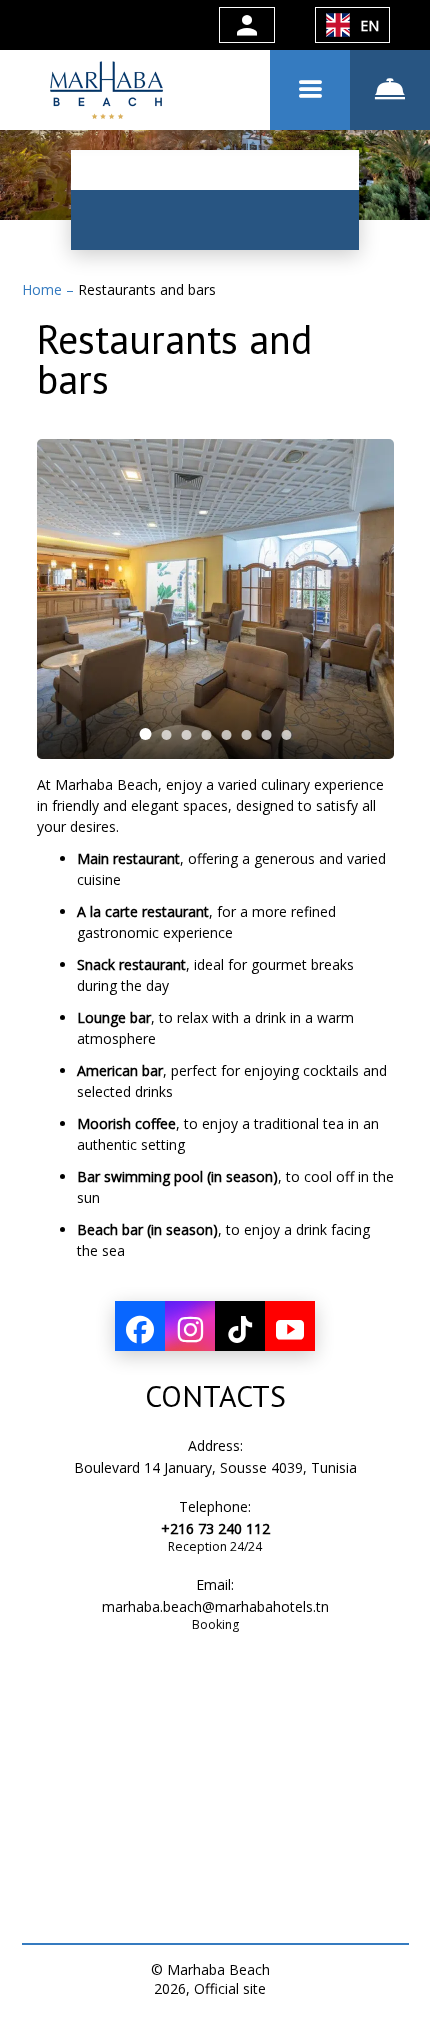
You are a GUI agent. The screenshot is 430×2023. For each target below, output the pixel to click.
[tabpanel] (215, 599)
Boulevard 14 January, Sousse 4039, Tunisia (215, 1467)
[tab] (145, 734)
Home (44, 289)
